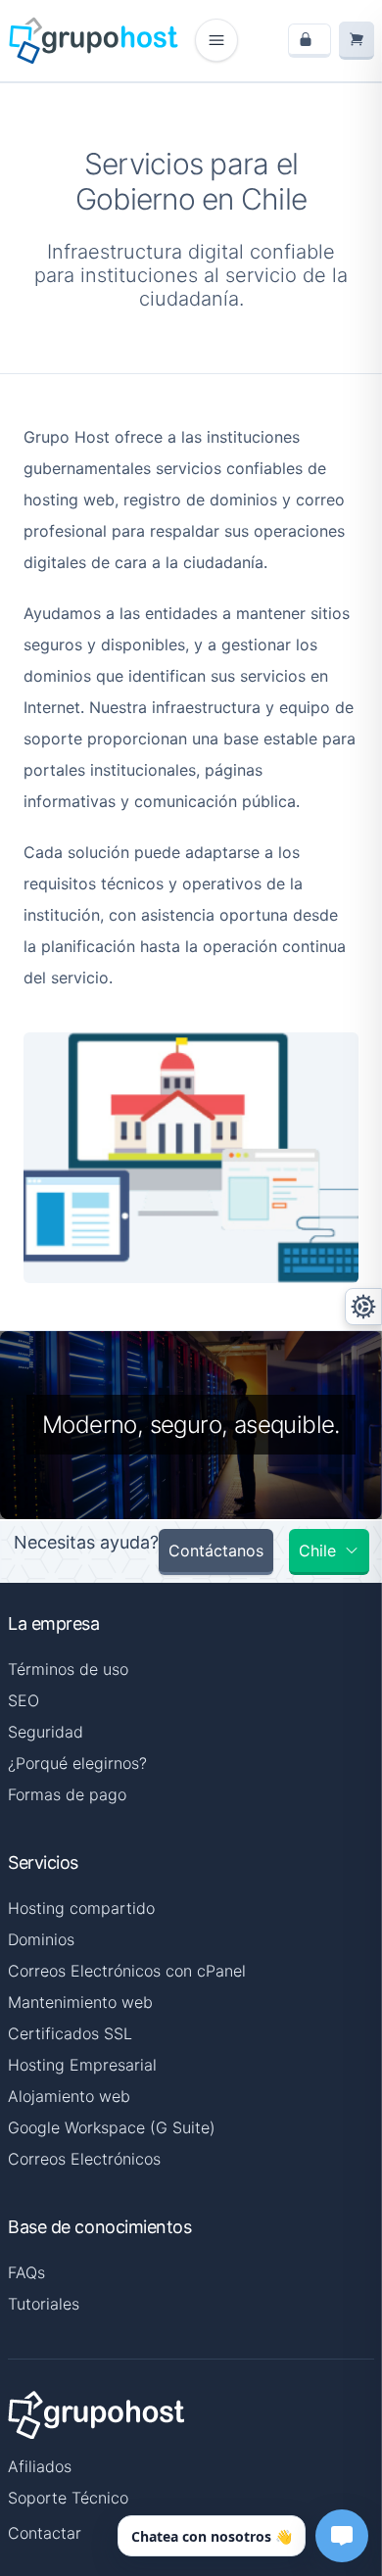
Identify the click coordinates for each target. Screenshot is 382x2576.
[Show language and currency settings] (363, 1307)
